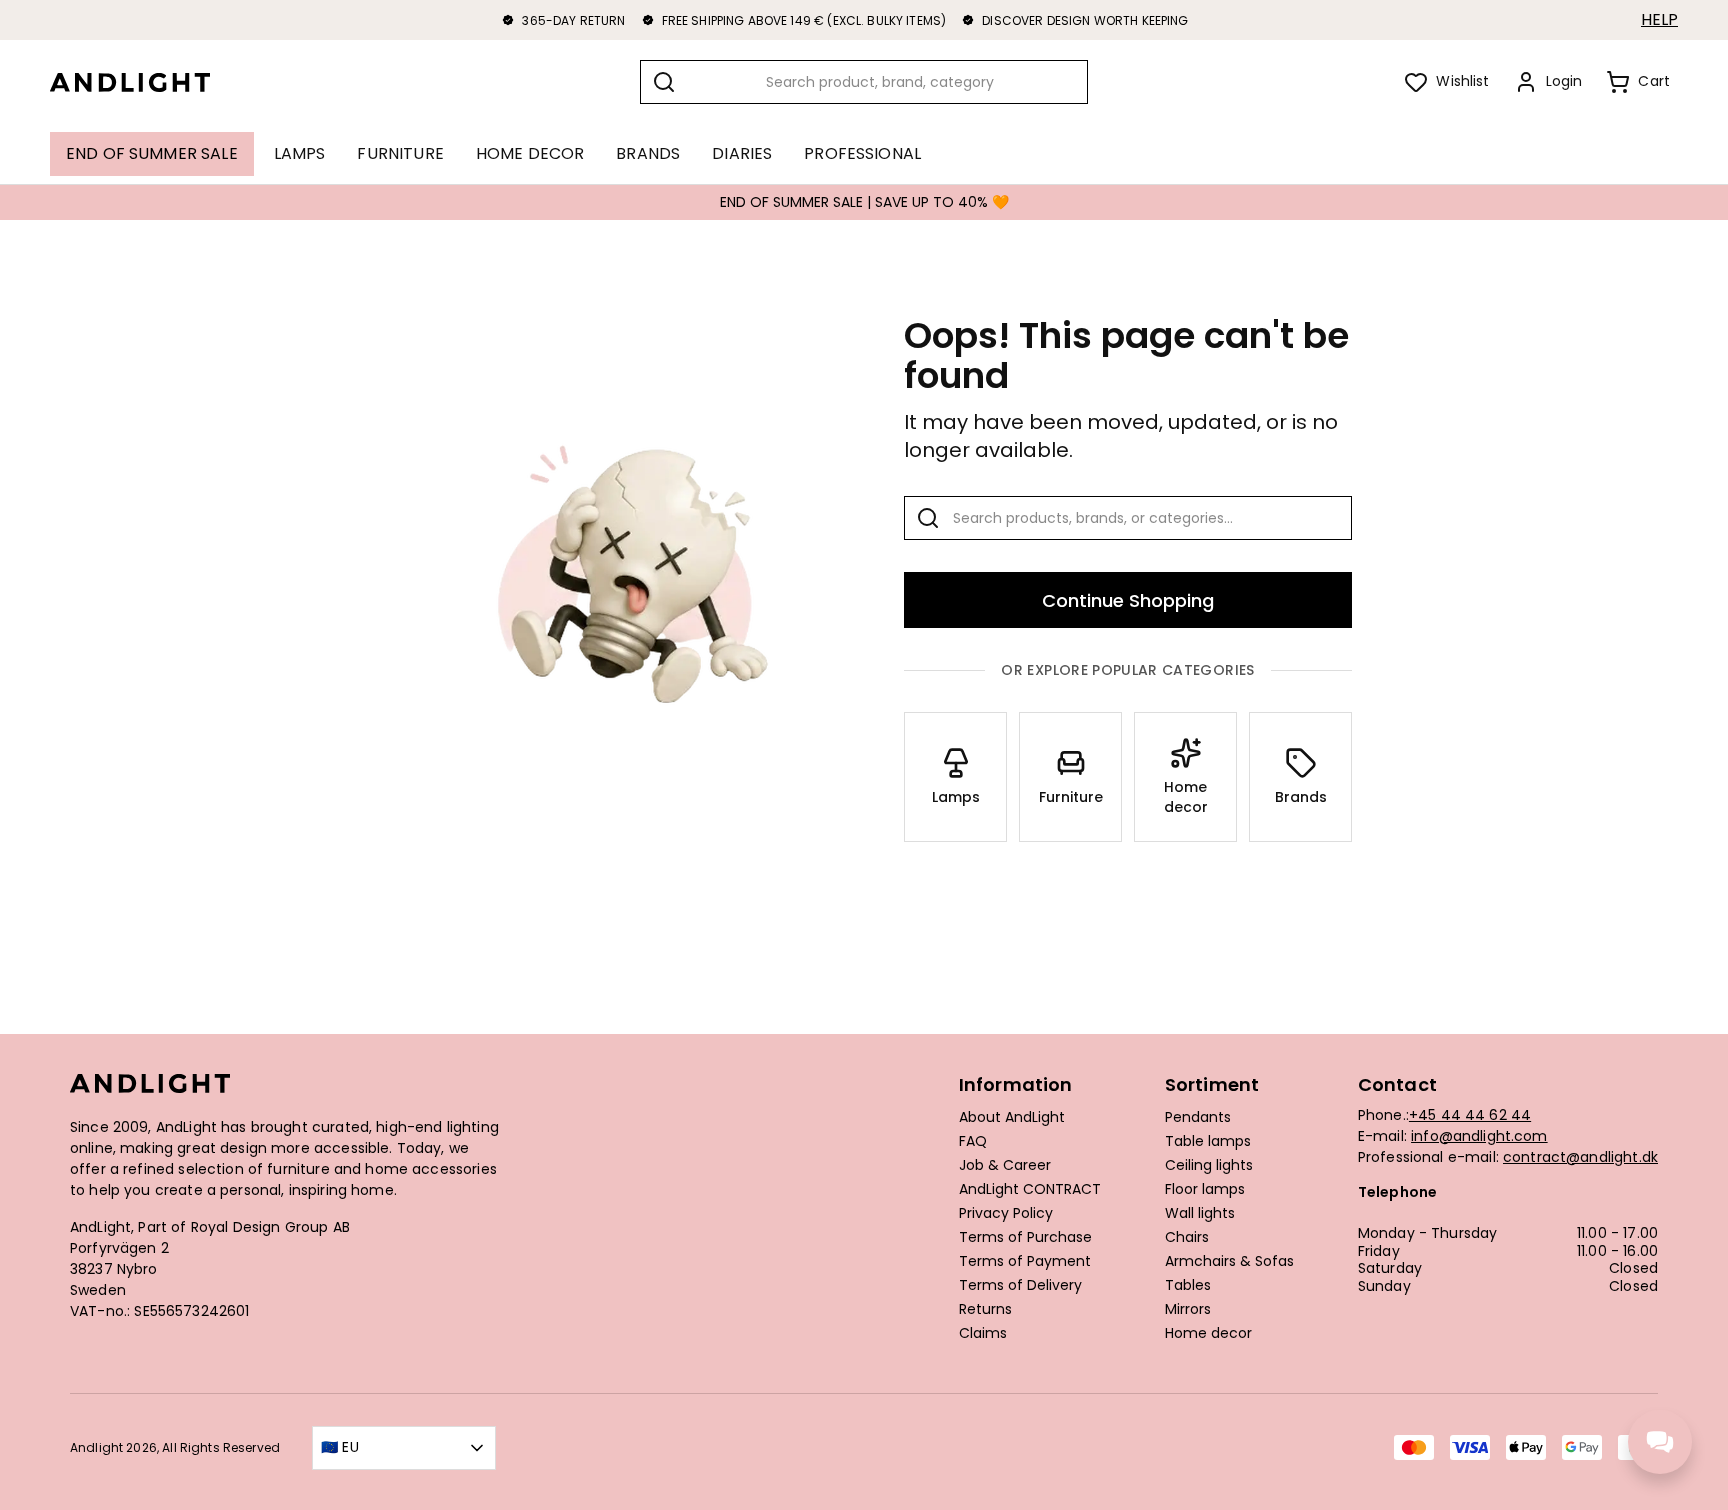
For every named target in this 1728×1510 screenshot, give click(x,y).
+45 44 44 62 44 (1470, 1115)
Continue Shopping (1128, 600)
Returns (985, 1310)
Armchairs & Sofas (1229, 1262)
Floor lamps (1205, 1190)
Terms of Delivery (1020, 1286)
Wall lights (1200, 1214)
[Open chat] (1660, 1442)
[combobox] (864, 82)
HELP (1659, 20)
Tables (1188, 1286)
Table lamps (1208, 1142)
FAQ (973, 1142)
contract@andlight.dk (1580, 1157)
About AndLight (1012, 1118)
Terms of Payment (1025, 1262)
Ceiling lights (1209, 1166)
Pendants (1198, 1118)
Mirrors (1188, 1310)
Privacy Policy (1006, 1214)
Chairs (1187, 1238)
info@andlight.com (1479, 1136)
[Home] (146, 82)
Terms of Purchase (1025, 1238)
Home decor (1208, 1334)
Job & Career (1005, 1166)
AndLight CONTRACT (1030, 1190)
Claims (983, 1334)
